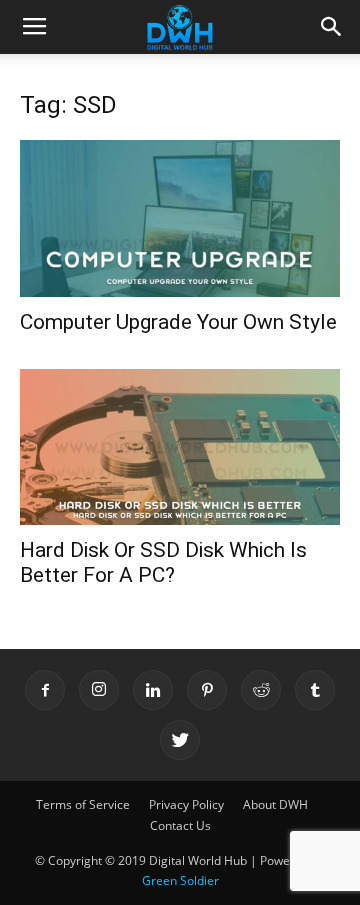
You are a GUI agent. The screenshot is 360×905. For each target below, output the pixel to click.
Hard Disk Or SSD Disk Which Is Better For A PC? (163, 562)
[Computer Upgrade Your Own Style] (180, 218)
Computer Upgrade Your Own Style (178, 322)
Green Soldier (180, 880)
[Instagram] (99, 690)
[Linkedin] (153, 690)
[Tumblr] (315, 690)
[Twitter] (180, 740)
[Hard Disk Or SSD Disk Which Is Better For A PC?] (180, 447)
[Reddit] (261, 690)
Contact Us (180, 825)
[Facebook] (45, 690)
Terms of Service (83, 804)
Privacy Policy (186, 804)
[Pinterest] (207, 690)
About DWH (275, 804)
